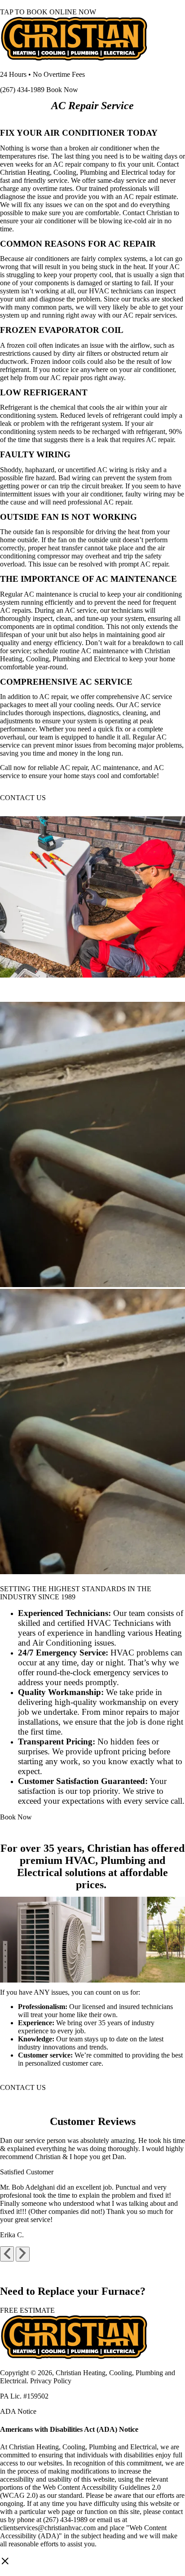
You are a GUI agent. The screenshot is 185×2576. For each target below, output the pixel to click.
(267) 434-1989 (22, 90)
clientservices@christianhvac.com (48, 2528)
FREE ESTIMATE (27, 2310)
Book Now (61, 90)
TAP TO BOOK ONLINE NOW (48, 12)
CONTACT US (23, 798)
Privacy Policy (51, 2381)
